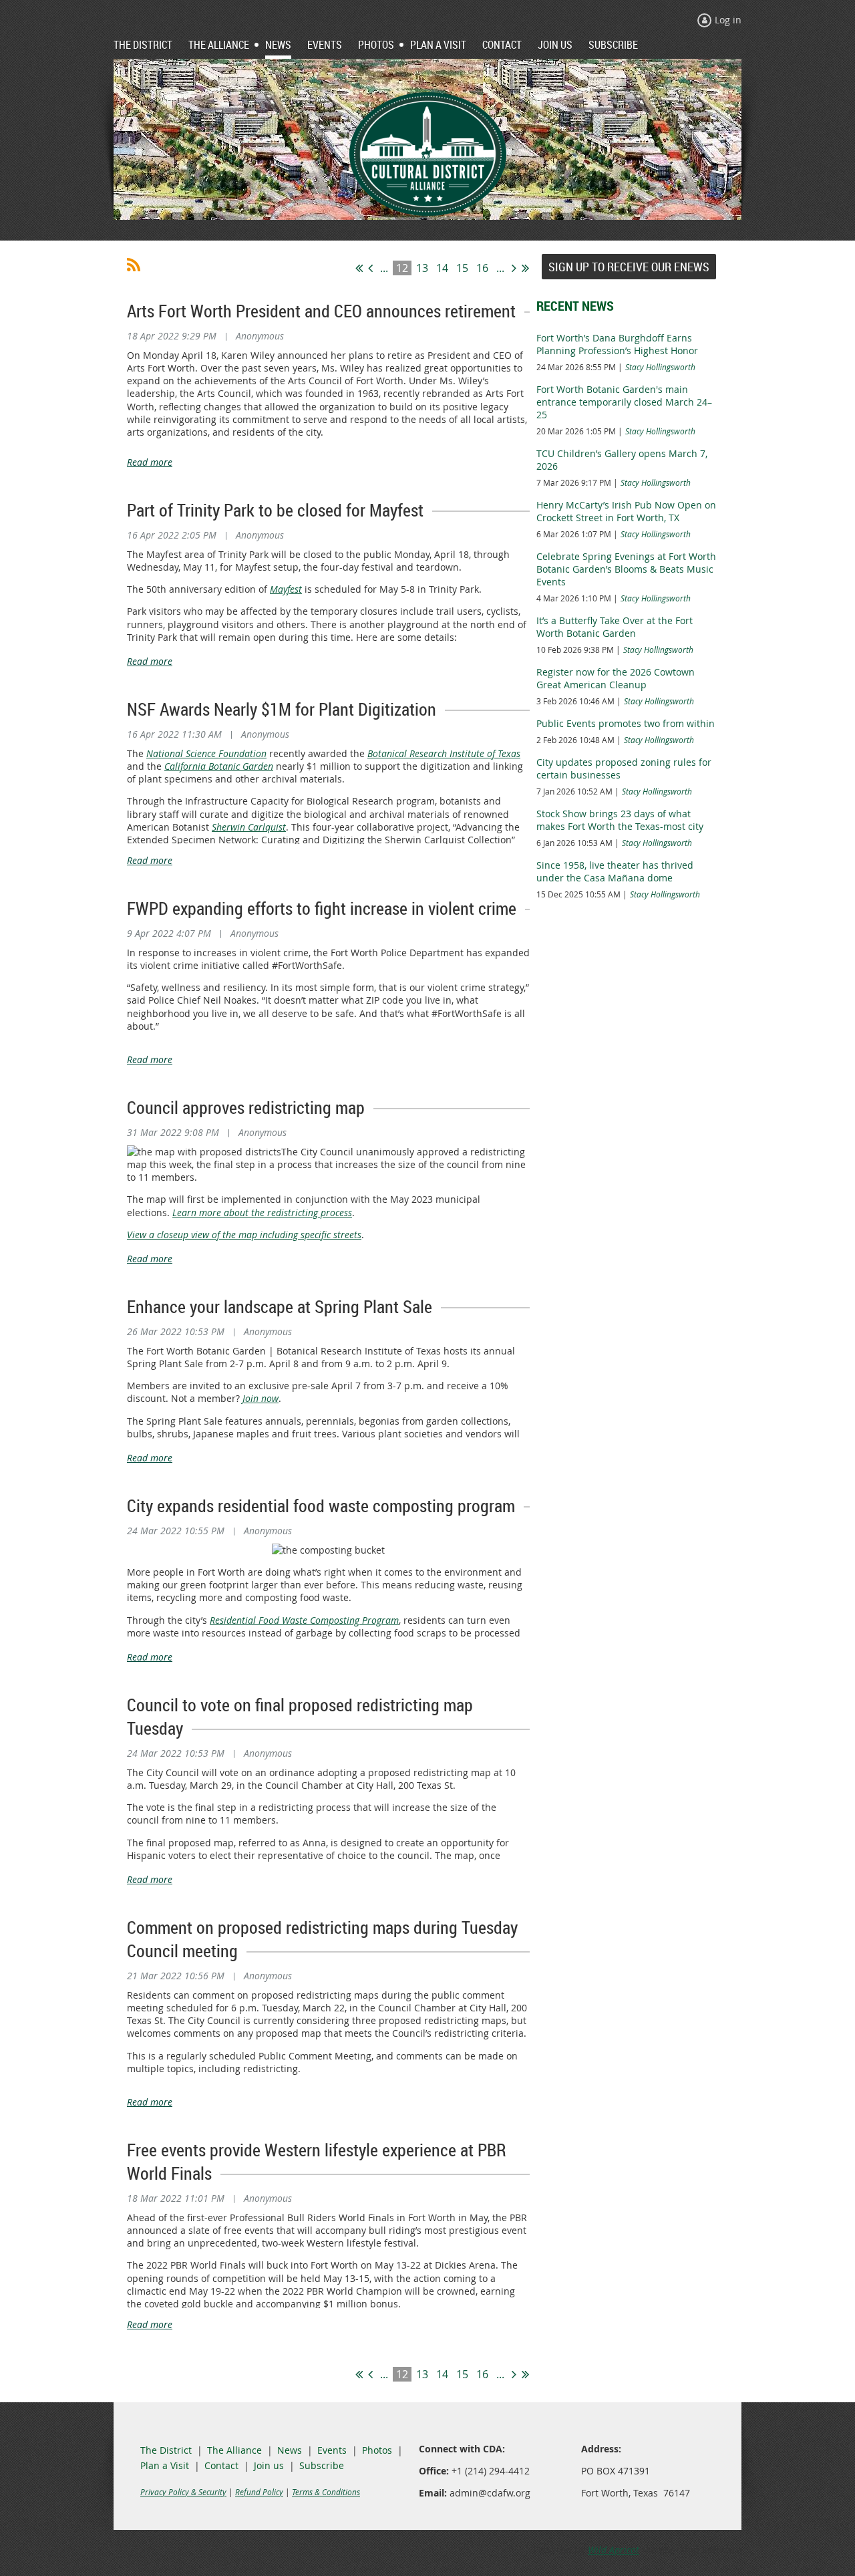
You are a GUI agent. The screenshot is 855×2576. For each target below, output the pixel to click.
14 (442, 268)
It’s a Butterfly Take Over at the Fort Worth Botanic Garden (615, 627)
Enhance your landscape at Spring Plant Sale (280, 1307)
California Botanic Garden (219, 766)
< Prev (370, 268)
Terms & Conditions (326, 2492)
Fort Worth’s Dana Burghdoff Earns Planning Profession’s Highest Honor (617, 344)
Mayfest (286, 589)
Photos (377, 2450)
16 (482, 268)
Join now (261, 1398)
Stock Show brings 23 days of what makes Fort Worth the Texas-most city (620, 820)
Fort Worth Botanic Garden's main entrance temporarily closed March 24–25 (624, 402)
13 (422, 268)
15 (462, 268)
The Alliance (234, 2450)
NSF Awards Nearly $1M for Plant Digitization (282, 709)
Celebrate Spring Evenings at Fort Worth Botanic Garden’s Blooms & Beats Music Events (626, 569)
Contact (221, 2465)
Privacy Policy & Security (183, 2492)
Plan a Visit (165, 2465)
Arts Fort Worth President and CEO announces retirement (321, 311)
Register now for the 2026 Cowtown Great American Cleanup (616, 678)
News (290, 2450)
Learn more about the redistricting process (262, 1212)
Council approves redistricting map (246, 1108)
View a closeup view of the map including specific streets (244, 1235)
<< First (359, 268)
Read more (150, 462)
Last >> (525, 268)
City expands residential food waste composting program (321, 1506)
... (384, 268)
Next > (514, 268)
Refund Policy (259, 2492)
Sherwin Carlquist (249, 827)
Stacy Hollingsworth (660, 367)
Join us (269, 2465)
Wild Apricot (614, 2550)
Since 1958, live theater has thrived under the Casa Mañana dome (615, 871)
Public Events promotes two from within (626, 723)
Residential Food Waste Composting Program (304, 1620)
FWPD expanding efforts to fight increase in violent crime (322, 908)
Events (332, 2450)
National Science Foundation (206, 753)
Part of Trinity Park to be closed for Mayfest (275, 510)
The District (166, 2450)
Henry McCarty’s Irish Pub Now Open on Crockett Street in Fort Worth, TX (626, 511)
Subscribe (322, 2465)
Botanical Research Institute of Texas (444, 753)
